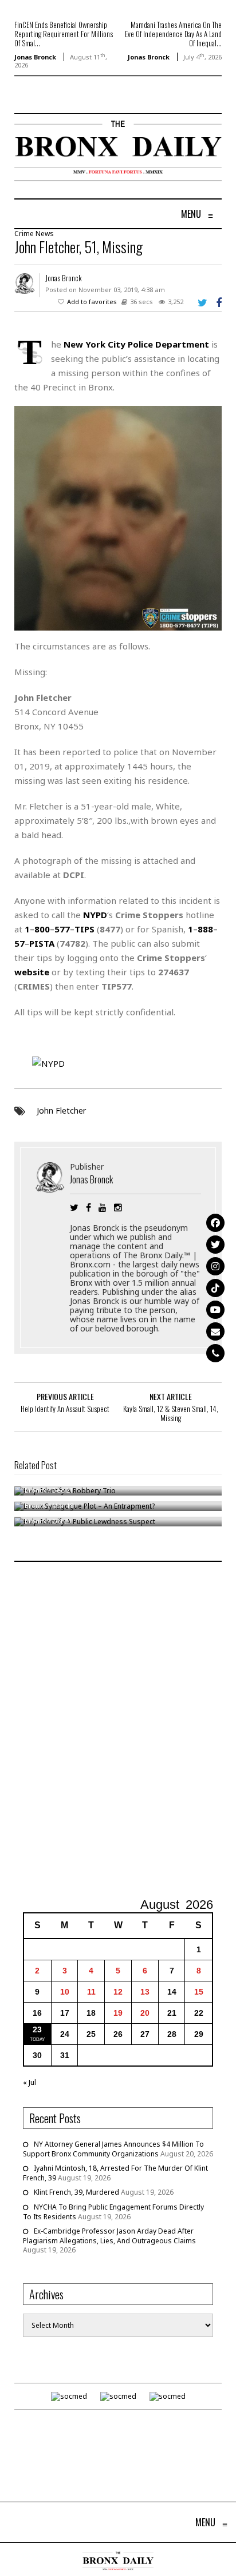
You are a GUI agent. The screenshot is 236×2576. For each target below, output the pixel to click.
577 (62, 929)
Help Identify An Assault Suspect (65, 1409)
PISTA (42, 943)
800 (42, 929)
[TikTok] (215, 1288)
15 (199, 1992)
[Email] (215, 1331)
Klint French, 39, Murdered (76, 2192)
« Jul (29, 2082)
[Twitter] (215, 1245)
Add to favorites (92, 302)
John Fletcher (61, 1110)
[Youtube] (215, 1310)
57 (19, 943)
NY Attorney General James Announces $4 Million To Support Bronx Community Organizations (113, 2149)
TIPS (84, 929)
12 (118, 1992)
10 (65, 1992)
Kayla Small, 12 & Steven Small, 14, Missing (171, 1413)
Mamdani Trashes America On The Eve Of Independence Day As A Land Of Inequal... (173, 34)
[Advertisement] (118, 1731)
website (32, 972)
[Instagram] (215, 1266)
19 (118, 2013)
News (45, 234)
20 (145, 2013)
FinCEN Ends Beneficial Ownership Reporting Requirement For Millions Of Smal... (64, 34)
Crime (24, 234)
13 (145, 1992)
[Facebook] (215, 1223)
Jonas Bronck (35, 57)
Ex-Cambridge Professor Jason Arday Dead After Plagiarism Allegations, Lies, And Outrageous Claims (109, 2236)
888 (205, 929)
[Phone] (215, 1353)
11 (91, 1992)
